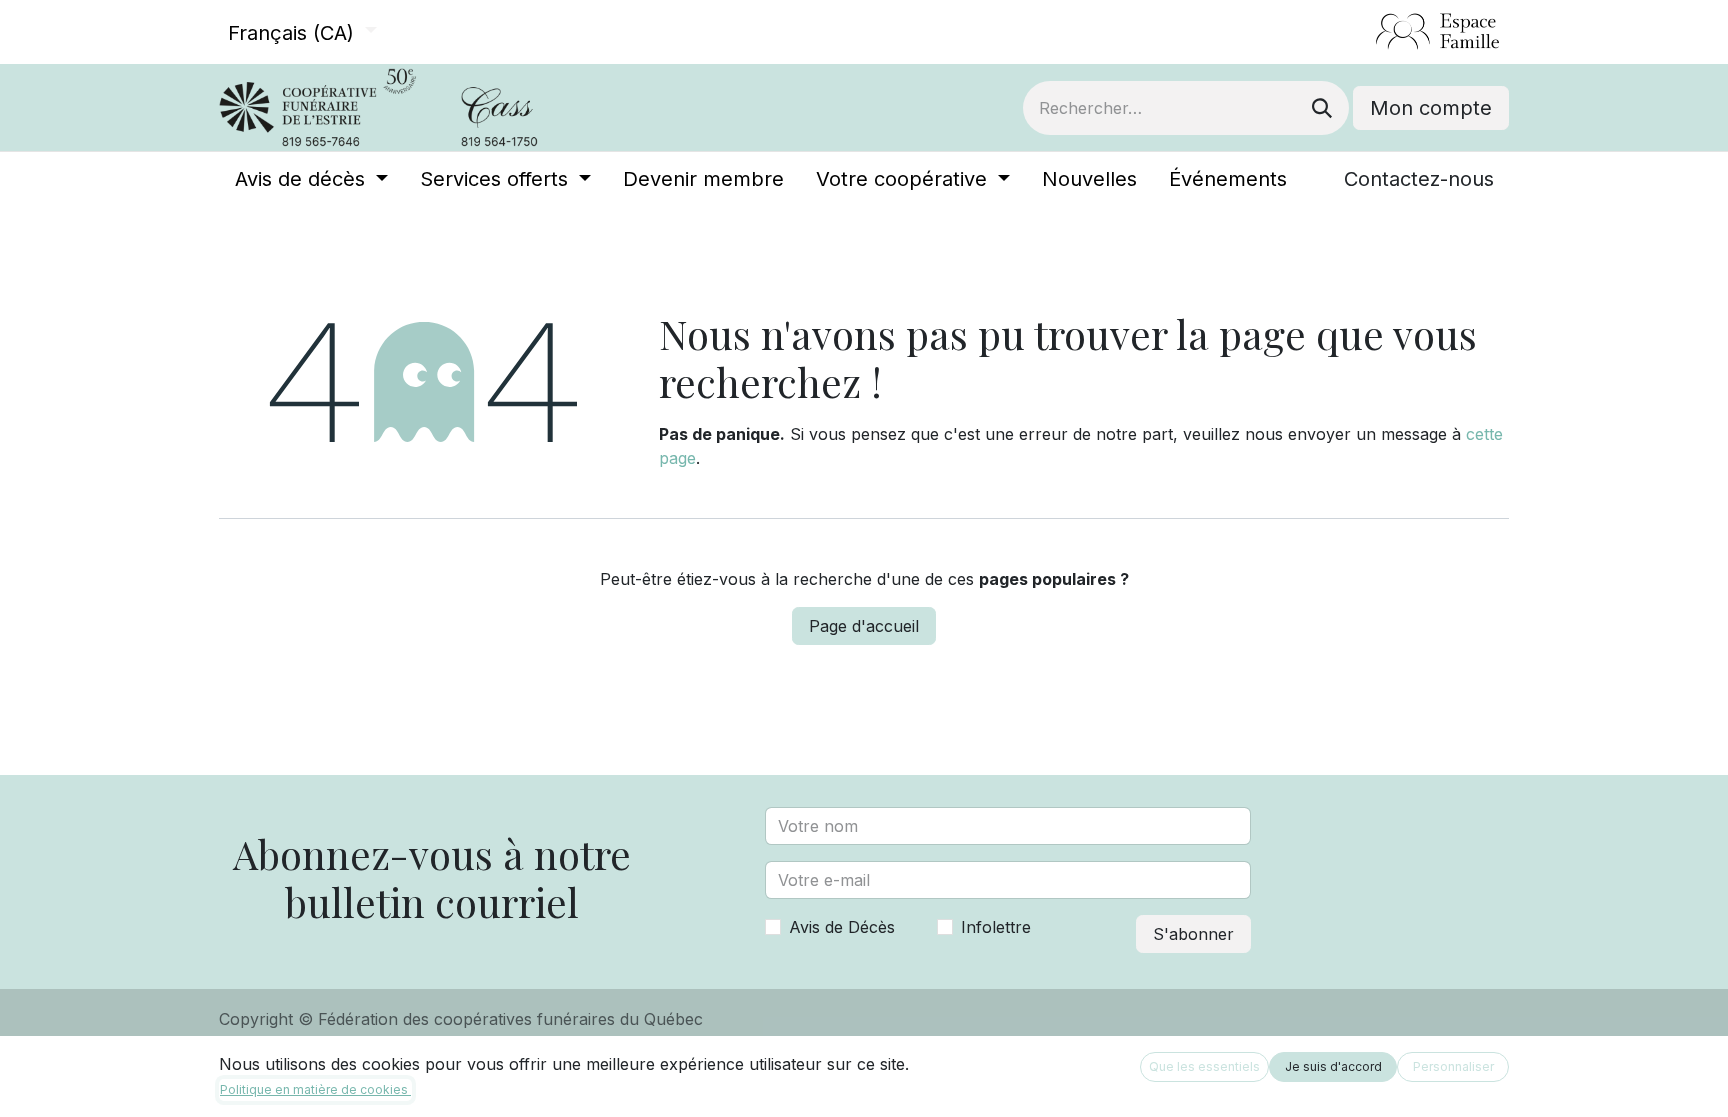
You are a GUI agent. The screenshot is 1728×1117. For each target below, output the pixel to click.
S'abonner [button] (1193, 934)
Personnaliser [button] (1453, 1066)
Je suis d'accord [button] (1333, 1066)
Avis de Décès (842, 927)
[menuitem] (311, 179)
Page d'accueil (864, 626)
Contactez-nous (1419, 179)
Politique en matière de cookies (315, 1089)
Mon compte (1431, 108)
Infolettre (996, 927)
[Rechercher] (1322, 108)
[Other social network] (1367, 32)
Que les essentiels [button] (1204, 1066)
